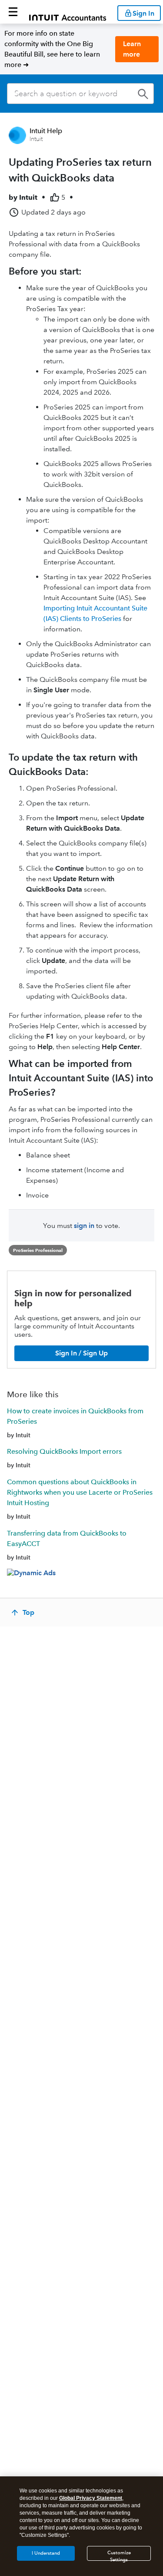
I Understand (46, 2553)
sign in (84, 1226)
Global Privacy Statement (91, 2498)
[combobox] (80, 94)
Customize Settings (119, 2555)
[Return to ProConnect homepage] (68, 12)
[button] (13, 12)
